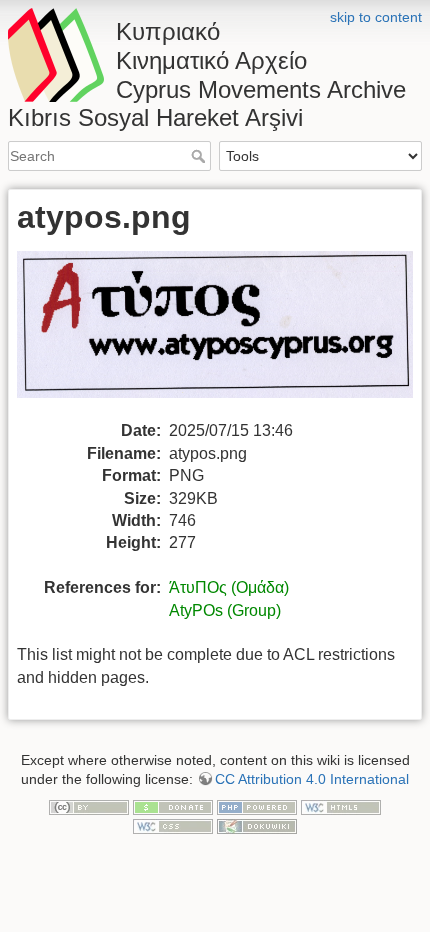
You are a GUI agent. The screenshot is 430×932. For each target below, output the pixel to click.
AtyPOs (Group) (225, 610)
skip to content (376, 17)
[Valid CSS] (173, 826)
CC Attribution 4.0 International (312, 779)
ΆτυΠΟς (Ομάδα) (229, 587)
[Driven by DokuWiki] (257, 826)
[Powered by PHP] (257, 806)
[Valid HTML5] (341, 806)
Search (200, 156)
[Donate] (173, 806)
